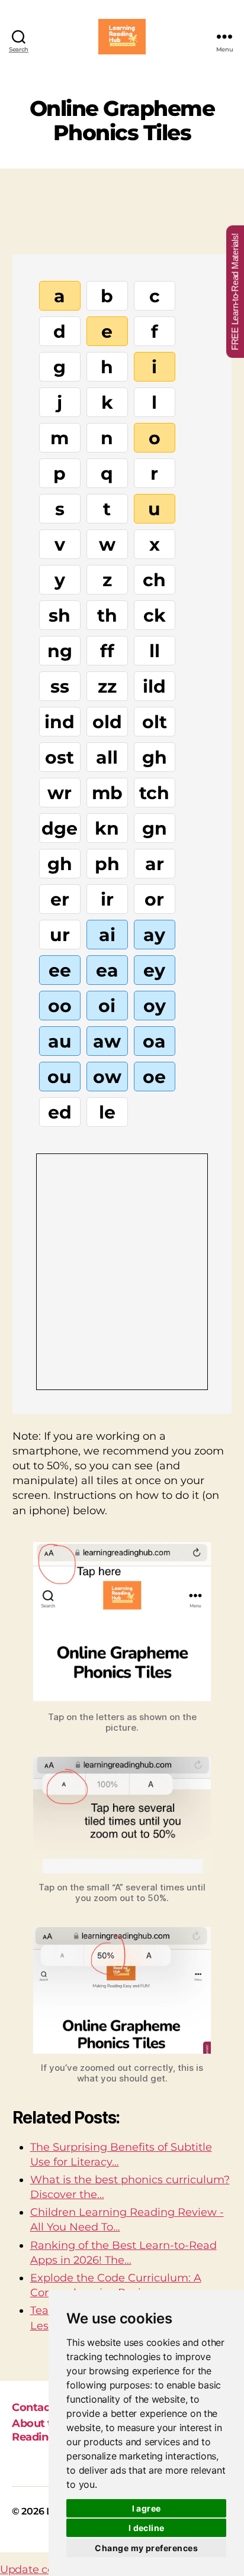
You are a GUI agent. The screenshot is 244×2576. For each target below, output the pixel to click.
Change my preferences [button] (146, 2548)
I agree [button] (147, 2508)
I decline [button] (147, 2528)
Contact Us (41, 2407)
